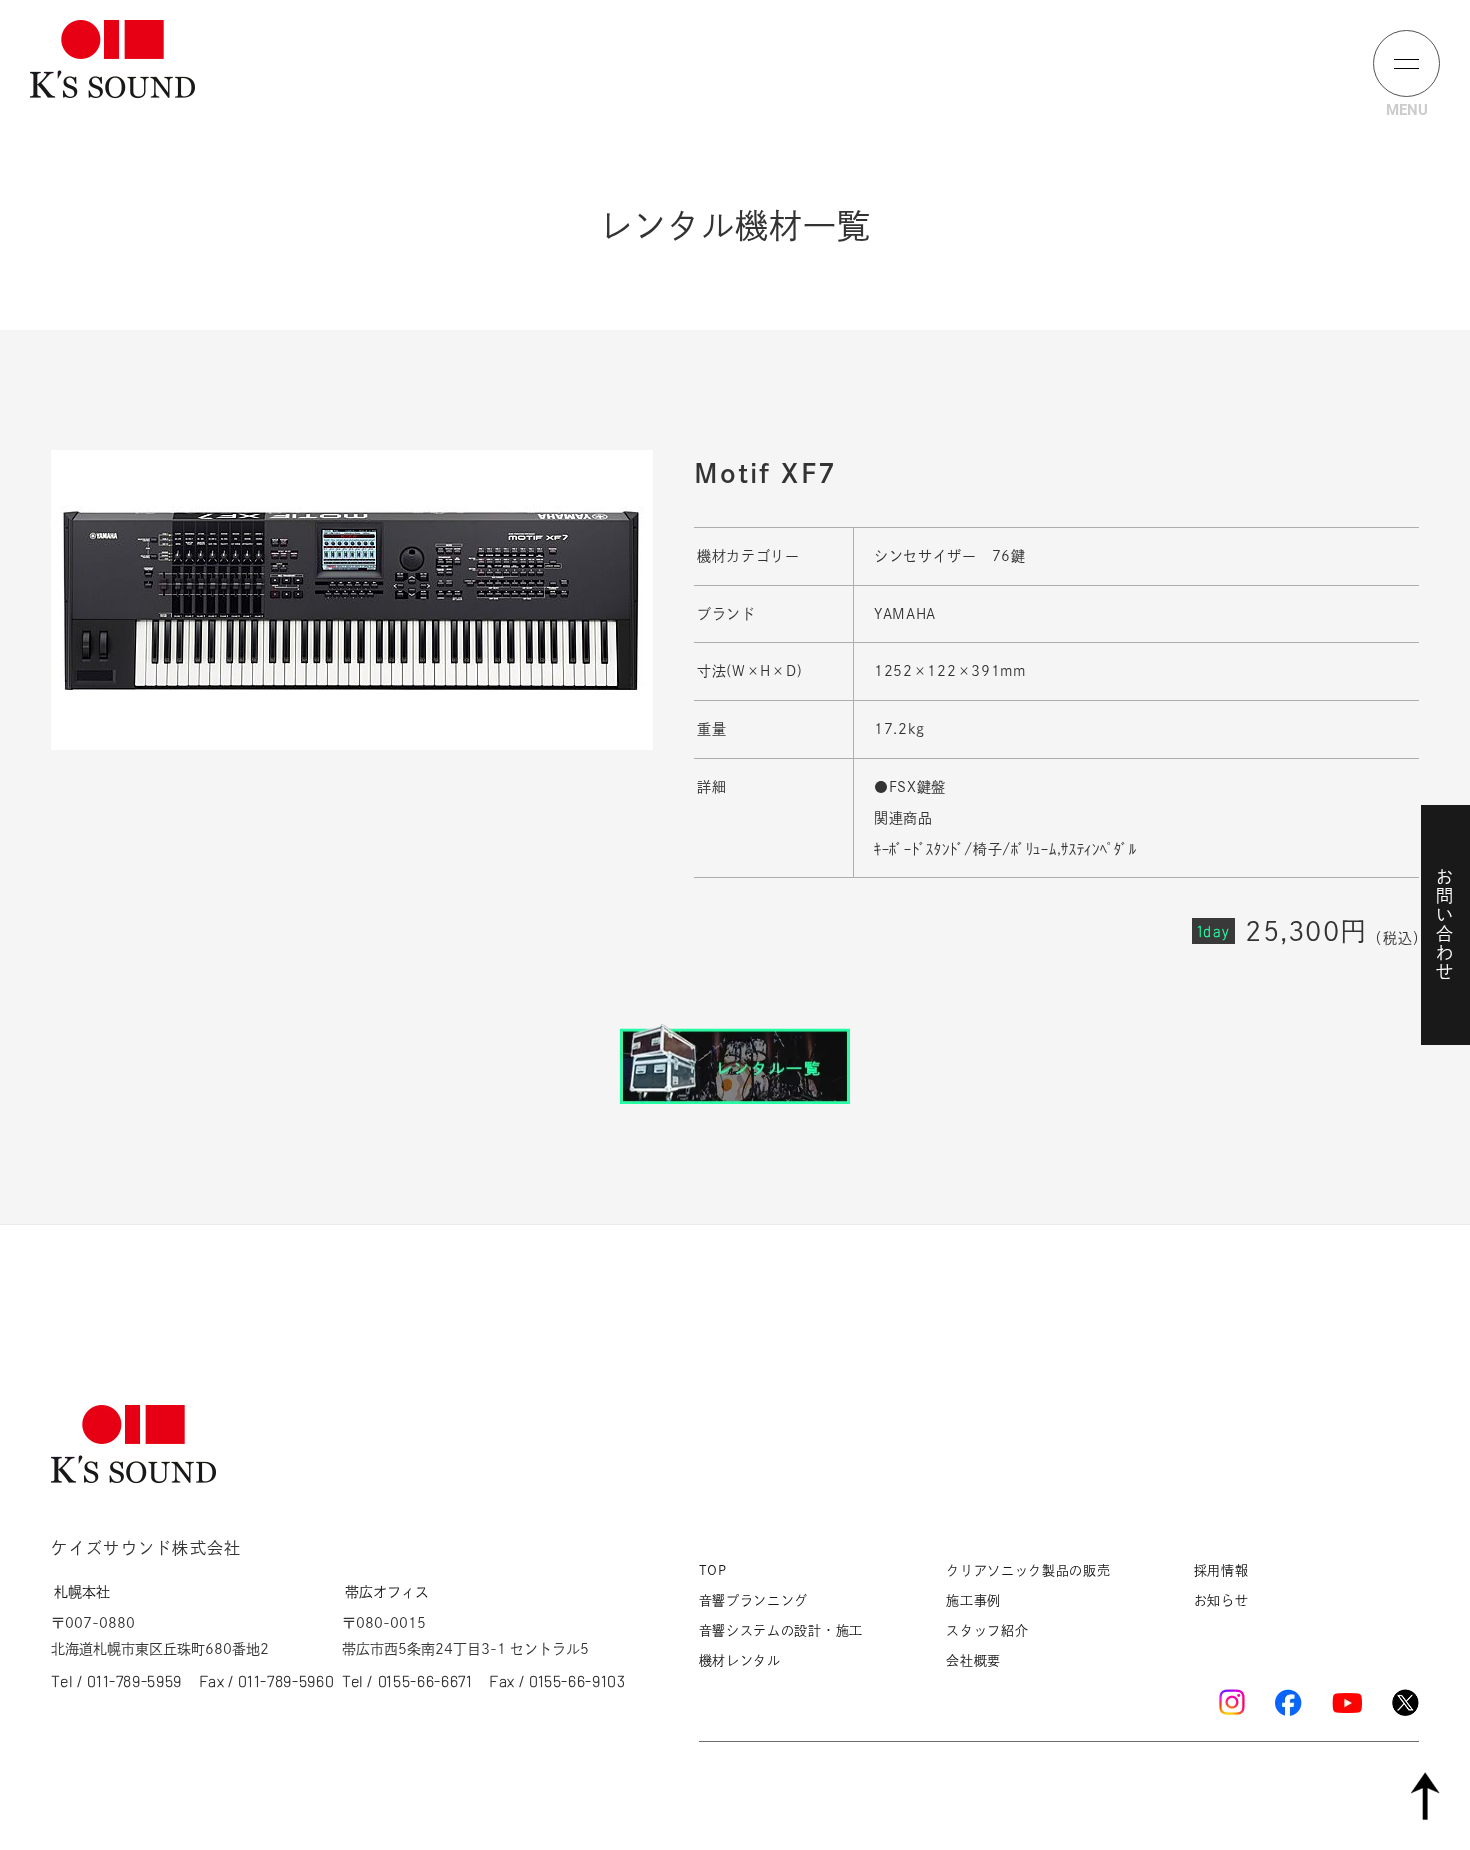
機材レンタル (740, 1660)
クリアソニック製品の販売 (1028, 1570)
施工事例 (973, 1600)
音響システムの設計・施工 (781, 1630)
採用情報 (1221, 1570)
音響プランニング (754, 1600)
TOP (713, 1570)
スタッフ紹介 (987, 1630)
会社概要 (973, 1660)
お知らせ (1221, 1600)
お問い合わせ (1444, 925)
